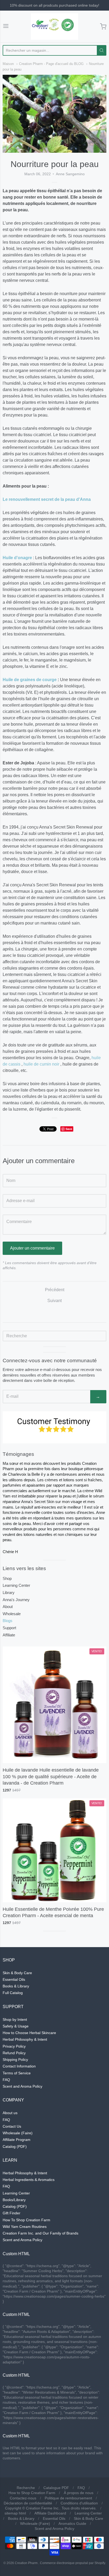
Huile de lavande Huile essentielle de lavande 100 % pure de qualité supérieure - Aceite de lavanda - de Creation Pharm (51, 1777)
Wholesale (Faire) (18, 2133)
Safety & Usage (16, 2026)
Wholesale (12, 1614)
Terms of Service (17, 2073)
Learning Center (16, 1585)
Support (9, 1628)
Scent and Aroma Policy (22, 2086)
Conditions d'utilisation (79, 2503)
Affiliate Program (17, 2140)
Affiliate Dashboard (50, 2513)
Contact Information (19, 2066)
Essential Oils (14, 1979)
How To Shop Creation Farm (26, 2220)
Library (9, 1593)
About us (10, 2113)
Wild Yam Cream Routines (25, 2227)
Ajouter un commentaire (32, 1248)
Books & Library (16, 1986)
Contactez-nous (23, 2498)
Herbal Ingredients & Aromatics (29, 2180)
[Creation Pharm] (54, 27)
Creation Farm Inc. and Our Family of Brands (40, 2233)
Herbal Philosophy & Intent (25, 2039)
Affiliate (9, 1635)
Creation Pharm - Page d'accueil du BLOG (51, 64)
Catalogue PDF (56, 2488)
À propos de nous (79, 2493)
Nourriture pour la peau (55, 164)
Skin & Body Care (17, 1973)
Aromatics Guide (72, 2524)
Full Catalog (13, 1993)
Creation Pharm (26, 2563)
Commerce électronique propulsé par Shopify (72, 2563)
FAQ (6, 2080)
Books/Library (14, 2200)
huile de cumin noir (41, 1064)
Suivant (54, 1301)
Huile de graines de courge (30, 680)
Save (69, 1129)
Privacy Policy (14, 2046)
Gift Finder (12, 2213)
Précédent (55, 1290)
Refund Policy (14, 2053)
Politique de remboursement (68, 2498)
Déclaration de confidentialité (28, 2503)
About (8, 1607)
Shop (7, 1578)
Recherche (26, 2488)
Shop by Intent (15, 2019)
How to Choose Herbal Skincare (29, 2033)
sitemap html (15, 2513)
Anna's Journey (16, 1600)
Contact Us (12, 2126)
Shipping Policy (15, 2060)
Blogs (8, 1621)
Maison (8, 64)
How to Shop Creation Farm (32, 2493)
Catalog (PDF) (15, 2146)
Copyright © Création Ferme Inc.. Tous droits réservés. (51, 2508)
